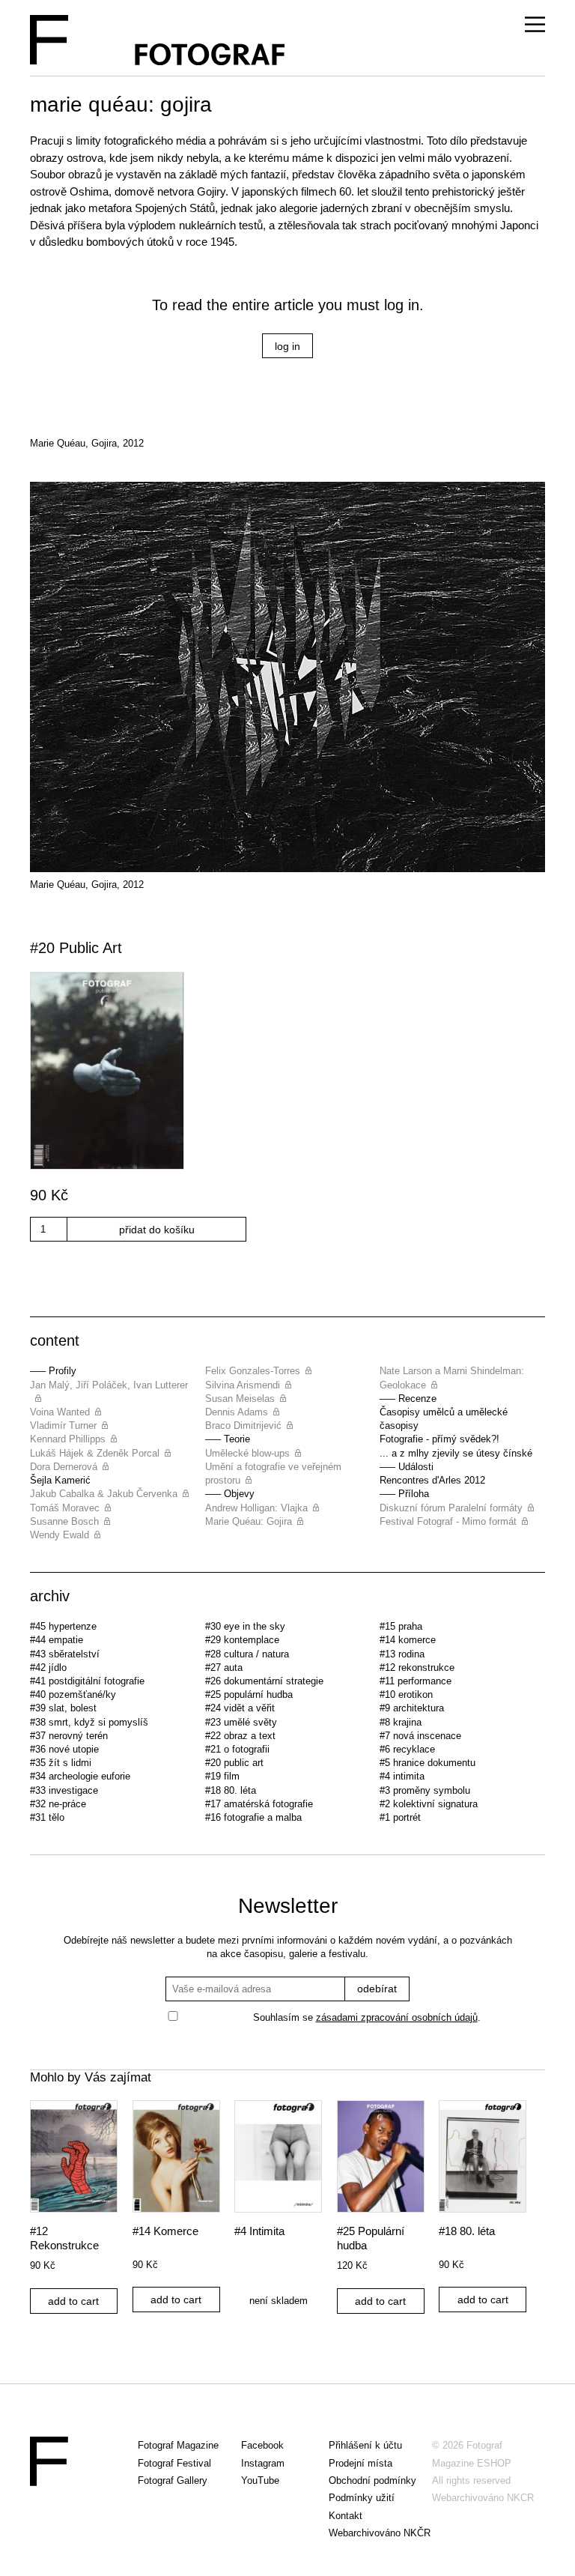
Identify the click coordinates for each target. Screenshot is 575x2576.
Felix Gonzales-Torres (253, 1371)
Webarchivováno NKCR (483, 2498)
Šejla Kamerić (60, 1480)
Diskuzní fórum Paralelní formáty (451, 1508)
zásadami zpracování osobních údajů (397, 2017)
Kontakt (346, 2516)
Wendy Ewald (60, 1535)
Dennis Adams (237, 1412)
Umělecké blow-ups (247, 1453)
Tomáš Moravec (65, 1508)
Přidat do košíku (157, 1230)
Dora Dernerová (64, 1467)
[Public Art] (287, 1073)
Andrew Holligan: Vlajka (256, 1508)
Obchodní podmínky (372, 2480)
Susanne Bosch (64, 1521)
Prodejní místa (360, 2463)
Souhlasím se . (367, 2017)
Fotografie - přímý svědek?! (439, 1439)
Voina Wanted (60, 1412)
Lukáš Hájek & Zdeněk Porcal (95, 1453)
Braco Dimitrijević (243, 1425)
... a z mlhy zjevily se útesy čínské (456, 1453)
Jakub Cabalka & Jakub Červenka (104, 1494)
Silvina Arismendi (243, 1385)
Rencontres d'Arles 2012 (432, 1480)
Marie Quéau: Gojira (249, 1521)
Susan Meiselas (240, 1399)
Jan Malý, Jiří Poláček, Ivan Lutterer (109, 1385)
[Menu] (535, 25)
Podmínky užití (362, 2498)
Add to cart (73, 2301)
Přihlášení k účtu (365, 2445)
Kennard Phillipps (68, 1439)
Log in (287, 346)
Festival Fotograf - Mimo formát (448, 1521)
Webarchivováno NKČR (380, 2533)
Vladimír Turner (63, 1425)
